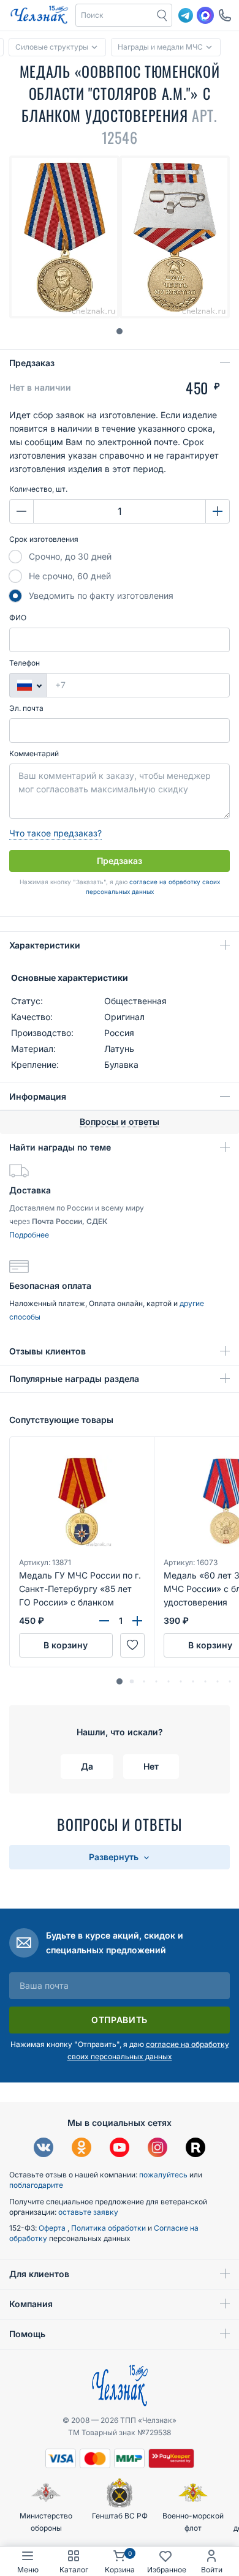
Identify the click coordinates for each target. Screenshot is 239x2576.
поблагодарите (36, 2185)
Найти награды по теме (60, 1147)
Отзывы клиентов (47, 1351)
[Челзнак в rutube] (195, 2149)
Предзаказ (32, 363)
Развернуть (115, 1857)
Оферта (53, 2228)
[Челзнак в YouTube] (120, 2149)
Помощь (27, 2334)
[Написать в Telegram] (186, 15)
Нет (151, 1766)
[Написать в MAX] (205, 15)
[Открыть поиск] (162, 15)
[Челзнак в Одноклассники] (82, 2149)
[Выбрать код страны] (28, 685)
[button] (115, 15)
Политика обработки (109, 2228)
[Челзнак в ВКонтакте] (44, 2149)
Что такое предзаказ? (55, 833)
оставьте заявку (88, 2212)
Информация (38, 1096)
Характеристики (45, 945)
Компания (31, 2304)
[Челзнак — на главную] (39, 15)
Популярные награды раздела (74, 1379)
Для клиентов (39, 2274)
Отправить (120, 2020)
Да (87, 1766)
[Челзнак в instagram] (157, 2149)
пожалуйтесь (163, 2175)
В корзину (66, 1645)
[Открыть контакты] (225, 15)
